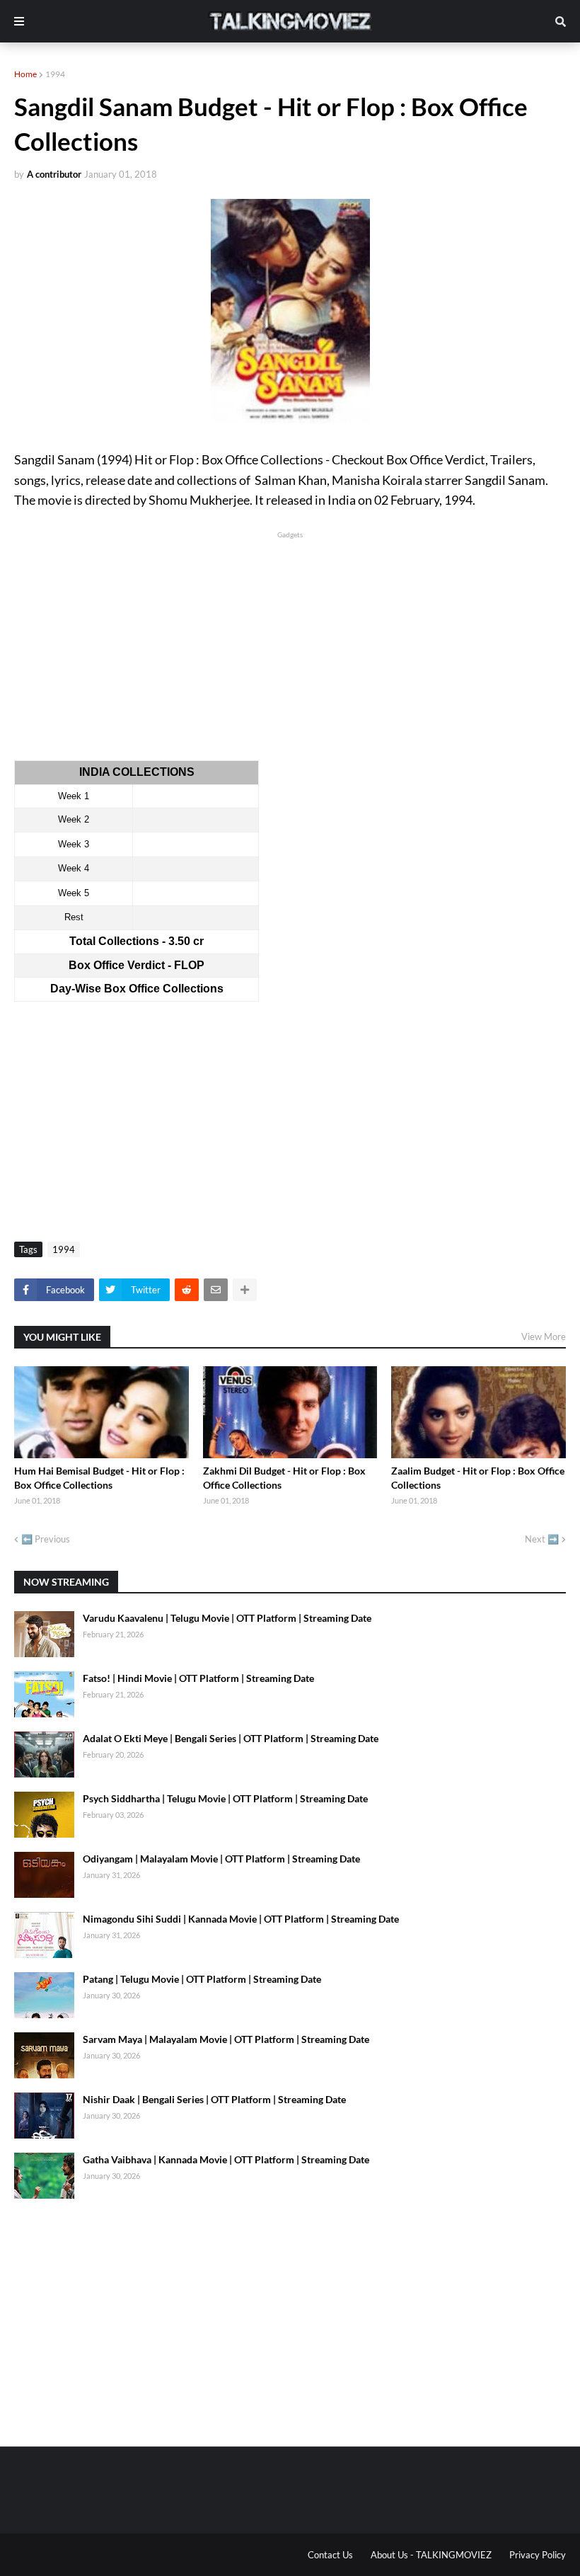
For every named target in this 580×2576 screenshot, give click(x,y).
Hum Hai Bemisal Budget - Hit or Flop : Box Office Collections (99, 1478)
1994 (55, 74)
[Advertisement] (290, 641)
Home (25, 74)
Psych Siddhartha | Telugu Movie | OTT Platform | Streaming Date (225, 1798)
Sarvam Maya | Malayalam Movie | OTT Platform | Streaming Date (226, 2039)
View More (544, 1336)
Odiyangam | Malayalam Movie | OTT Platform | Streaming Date (221, 1859)
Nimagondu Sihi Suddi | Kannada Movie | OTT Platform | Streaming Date (241, 1919)
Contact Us (330, 2555)
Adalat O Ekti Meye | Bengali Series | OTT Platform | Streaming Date (231, 1738)
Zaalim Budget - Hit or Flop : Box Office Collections (478, 1478)
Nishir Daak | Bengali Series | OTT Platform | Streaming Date (214, 2099)
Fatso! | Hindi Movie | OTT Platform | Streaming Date (198, 1678)
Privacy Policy (538, 2555)
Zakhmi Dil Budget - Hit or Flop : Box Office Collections (284, 1478)
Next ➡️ (542, 1539)
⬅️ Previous (46, 1539)
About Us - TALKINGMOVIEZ (431, 2555)
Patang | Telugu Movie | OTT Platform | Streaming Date (202, 1979)
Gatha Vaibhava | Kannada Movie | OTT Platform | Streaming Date (226, 2159)
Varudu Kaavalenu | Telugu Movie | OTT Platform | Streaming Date (227, 1618)
